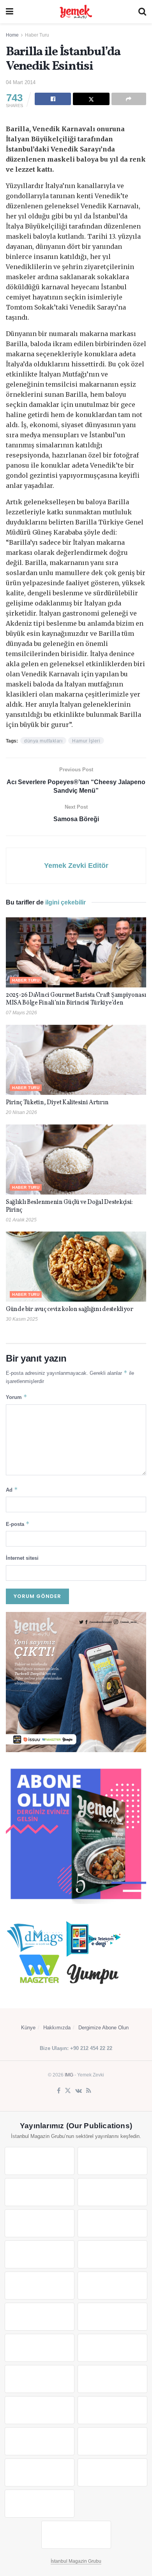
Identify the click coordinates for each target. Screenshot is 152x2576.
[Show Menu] (10, 12)
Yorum (17, 1397)
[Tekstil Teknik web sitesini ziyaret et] (112, 2286)
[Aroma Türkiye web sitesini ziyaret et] (40, 2286)
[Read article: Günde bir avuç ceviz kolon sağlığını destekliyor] (76, 1267)
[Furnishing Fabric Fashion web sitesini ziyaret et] (112, 2379)
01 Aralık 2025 (21, 1220)
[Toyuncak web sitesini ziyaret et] (40, 2410)
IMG (69, 2075)
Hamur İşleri (86, 741)
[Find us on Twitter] (68, 2091)
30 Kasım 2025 (22, 1319)
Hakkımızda (57, 2028)
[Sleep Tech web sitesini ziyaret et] (40, 2348)
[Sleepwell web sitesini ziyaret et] (112, 2317)
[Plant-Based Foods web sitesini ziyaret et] (112, 2254)
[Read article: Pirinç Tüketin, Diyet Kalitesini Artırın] (76, 1060)
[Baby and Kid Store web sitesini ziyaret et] (112, 2410)
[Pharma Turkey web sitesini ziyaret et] (40, 2192)
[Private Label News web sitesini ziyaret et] (112, 2161)
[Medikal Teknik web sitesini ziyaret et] (112, 2192)
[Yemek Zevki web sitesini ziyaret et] (40, 2223)
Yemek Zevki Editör (76, 866)
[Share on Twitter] (91, 99)
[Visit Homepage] (76, 12)
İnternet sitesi (22, 1558)
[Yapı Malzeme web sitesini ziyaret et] (40, 2472)
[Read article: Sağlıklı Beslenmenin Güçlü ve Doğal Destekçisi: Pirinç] (76, 1160)
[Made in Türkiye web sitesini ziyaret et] (40, 2504)
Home (12, 35)
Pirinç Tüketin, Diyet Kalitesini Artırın (57, 1103)
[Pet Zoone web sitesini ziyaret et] (76, 2535)
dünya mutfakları (43, 741)
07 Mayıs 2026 (21, 1013)
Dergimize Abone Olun (103, 2028)
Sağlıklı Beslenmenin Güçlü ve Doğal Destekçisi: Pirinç (69, 1206)
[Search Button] (142, 12)
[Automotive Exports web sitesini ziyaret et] (112, 2472)
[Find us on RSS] (89, 2091)
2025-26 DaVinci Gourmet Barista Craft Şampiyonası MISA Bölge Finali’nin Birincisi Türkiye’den (76, 999)
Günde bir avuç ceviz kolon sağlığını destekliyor (70, 1309)
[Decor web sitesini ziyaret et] (112, 2348)
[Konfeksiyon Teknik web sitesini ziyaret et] (40, 2317)
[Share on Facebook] (53, 99)
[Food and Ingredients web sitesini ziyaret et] (40, 2254)
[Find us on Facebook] (59, 2091)
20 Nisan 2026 (21, 1112)
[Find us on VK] (79, 2091)
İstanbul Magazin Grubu (76, 2561)
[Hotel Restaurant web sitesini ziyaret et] (112, 2223)
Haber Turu (37, 35)
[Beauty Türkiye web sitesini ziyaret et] (40, 2161)
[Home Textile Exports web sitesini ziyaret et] (40, 2379)
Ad (12, 1489)
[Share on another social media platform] (129, 99)
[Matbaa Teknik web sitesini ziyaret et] (112, 2441)
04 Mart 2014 (21, 82)
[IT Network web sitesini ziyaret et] (40, 2441)
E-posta (18, 1524)
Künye (28, 2028)
